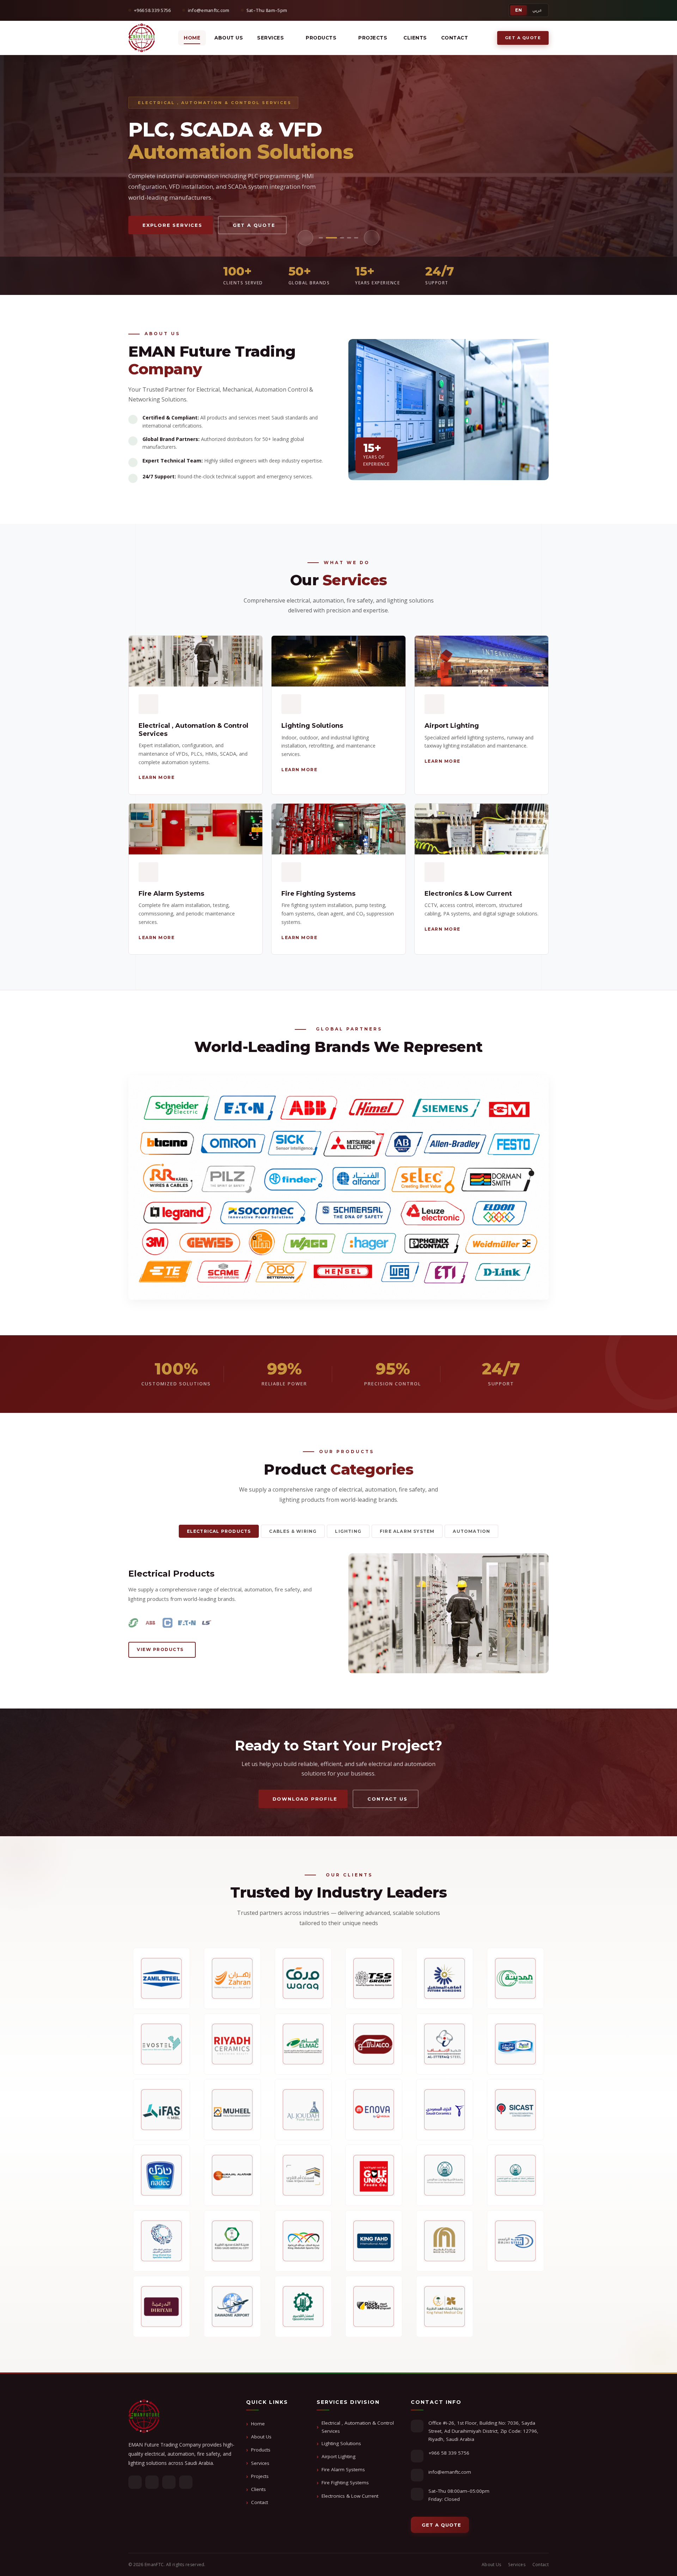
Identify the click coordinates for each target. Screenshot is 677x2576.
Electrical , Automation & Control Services (358, 2427)
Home (192, 38)
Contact (455, 38)
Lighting (348, 1531)
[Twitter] (152, 2482)
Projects (260, 2476)
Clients (415, 38)
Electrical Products (219, 1531)
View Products (160, 1649)
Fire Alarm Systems (343, 2469)
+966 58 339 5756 (449, 2453)
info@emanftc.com (450, 2472)
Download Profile (305, 1799)
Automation (471, 1531)
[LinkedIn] (169, 2482)
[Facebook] (135, 2482)
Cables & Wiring (293, 1531)
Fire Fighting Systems (345, 2483)
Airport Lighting (338, 2456)
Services (260, 2463)
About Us (229, 38)
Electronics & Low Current (350, 2496)
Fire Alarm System (407, 1531)
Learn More (162, 225)
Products (321, 38)
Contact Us (232, 225)
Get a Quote (523, 38)
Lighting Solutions (341, 2443)
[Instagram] (186, 2482)
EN (519, 10)
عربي (537, 10)
